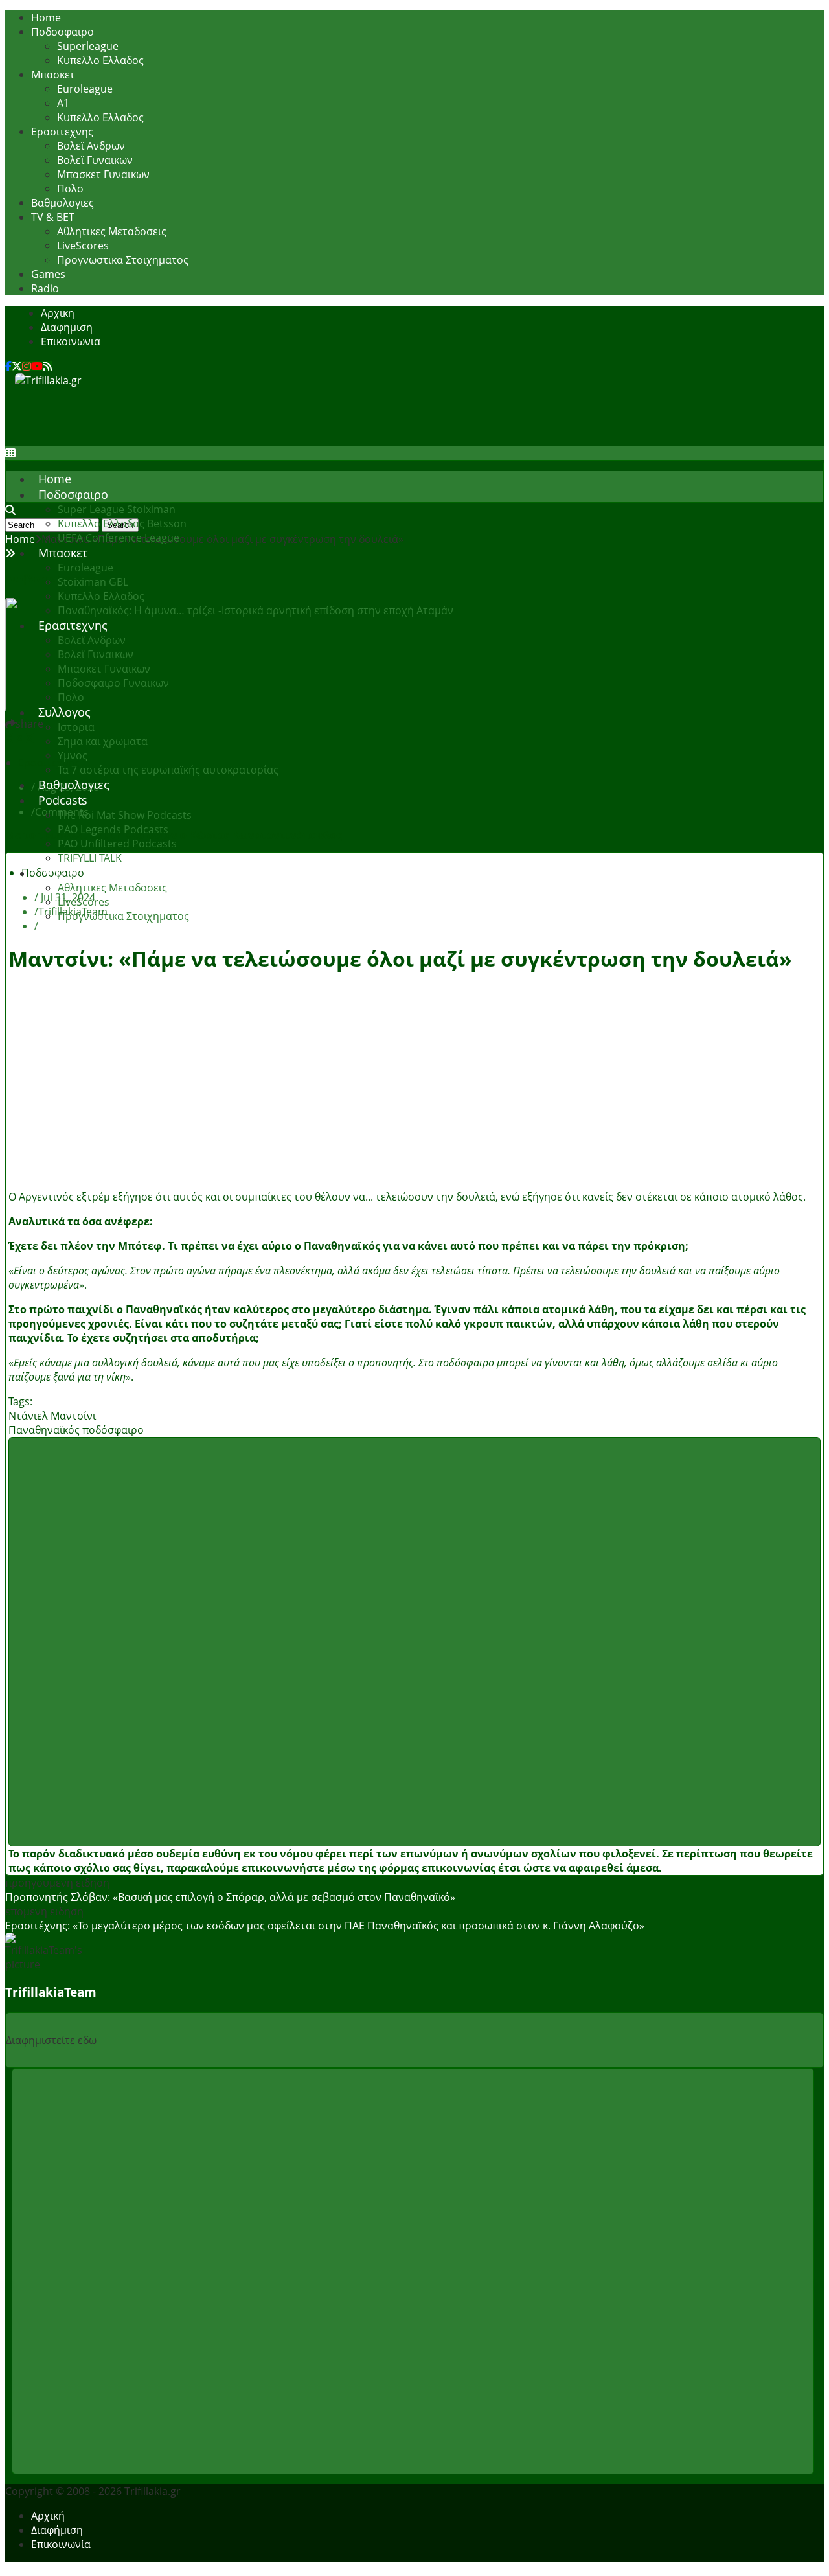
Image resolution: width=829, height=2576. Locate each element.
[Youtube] (37, 366)
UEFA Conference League (119, 538)
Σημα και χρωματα (103, 741)
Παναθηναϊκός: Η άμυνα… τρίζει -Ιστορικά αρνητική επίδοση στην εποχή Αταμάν (256, 610)
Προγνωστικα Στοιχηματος (123, 260)
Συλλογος (64, 712)
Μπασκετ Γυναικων (103, 174)
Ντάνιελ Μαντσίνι (52, 1416)
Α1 (63, 103)
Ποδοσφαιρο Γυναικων (113, 683)
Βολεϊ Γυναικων (95, 160)
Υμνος (73, 755)
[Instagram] (27, 366)
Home (46, 17)
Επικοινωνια (71, 341)
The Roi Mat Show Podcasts (125, 815)
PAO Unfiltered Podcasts (117, 844)
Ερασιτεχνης (62, 132)
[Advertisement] (251, 417)
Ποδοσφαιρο (62, 32)
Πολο (70, 189)
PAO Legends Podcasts (113, 829)
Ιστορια (76, 727)
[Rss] (47, 366)
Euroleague (85, 89)
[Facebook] (8, 366)
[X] (17, 366)
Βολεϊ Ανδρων (91, 146)
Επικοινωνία (61, 2544)
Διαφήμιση (57, 2530)
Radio (45, 288)
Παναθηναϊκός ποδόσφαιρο (76, 1430)
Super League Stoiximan (117, 509)
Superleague (88, 46)
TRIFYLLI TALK (90, 858)
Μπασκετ (53, 75)
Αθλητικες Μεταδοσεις (112, 231)
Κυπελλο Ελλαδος (100, 60)
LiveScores (83, 246)
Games (48, 274)
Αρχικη (58, 313)
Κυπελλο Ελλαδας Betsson (122, 523)
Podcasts (63, 800)
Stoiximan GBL (93, 582)
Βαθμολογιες (62, 203)
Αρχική (48, 2516)
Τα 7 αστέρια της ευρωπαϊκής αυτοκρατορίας (168, 770)
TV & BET (53, 217)
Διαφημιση (67, 327)
